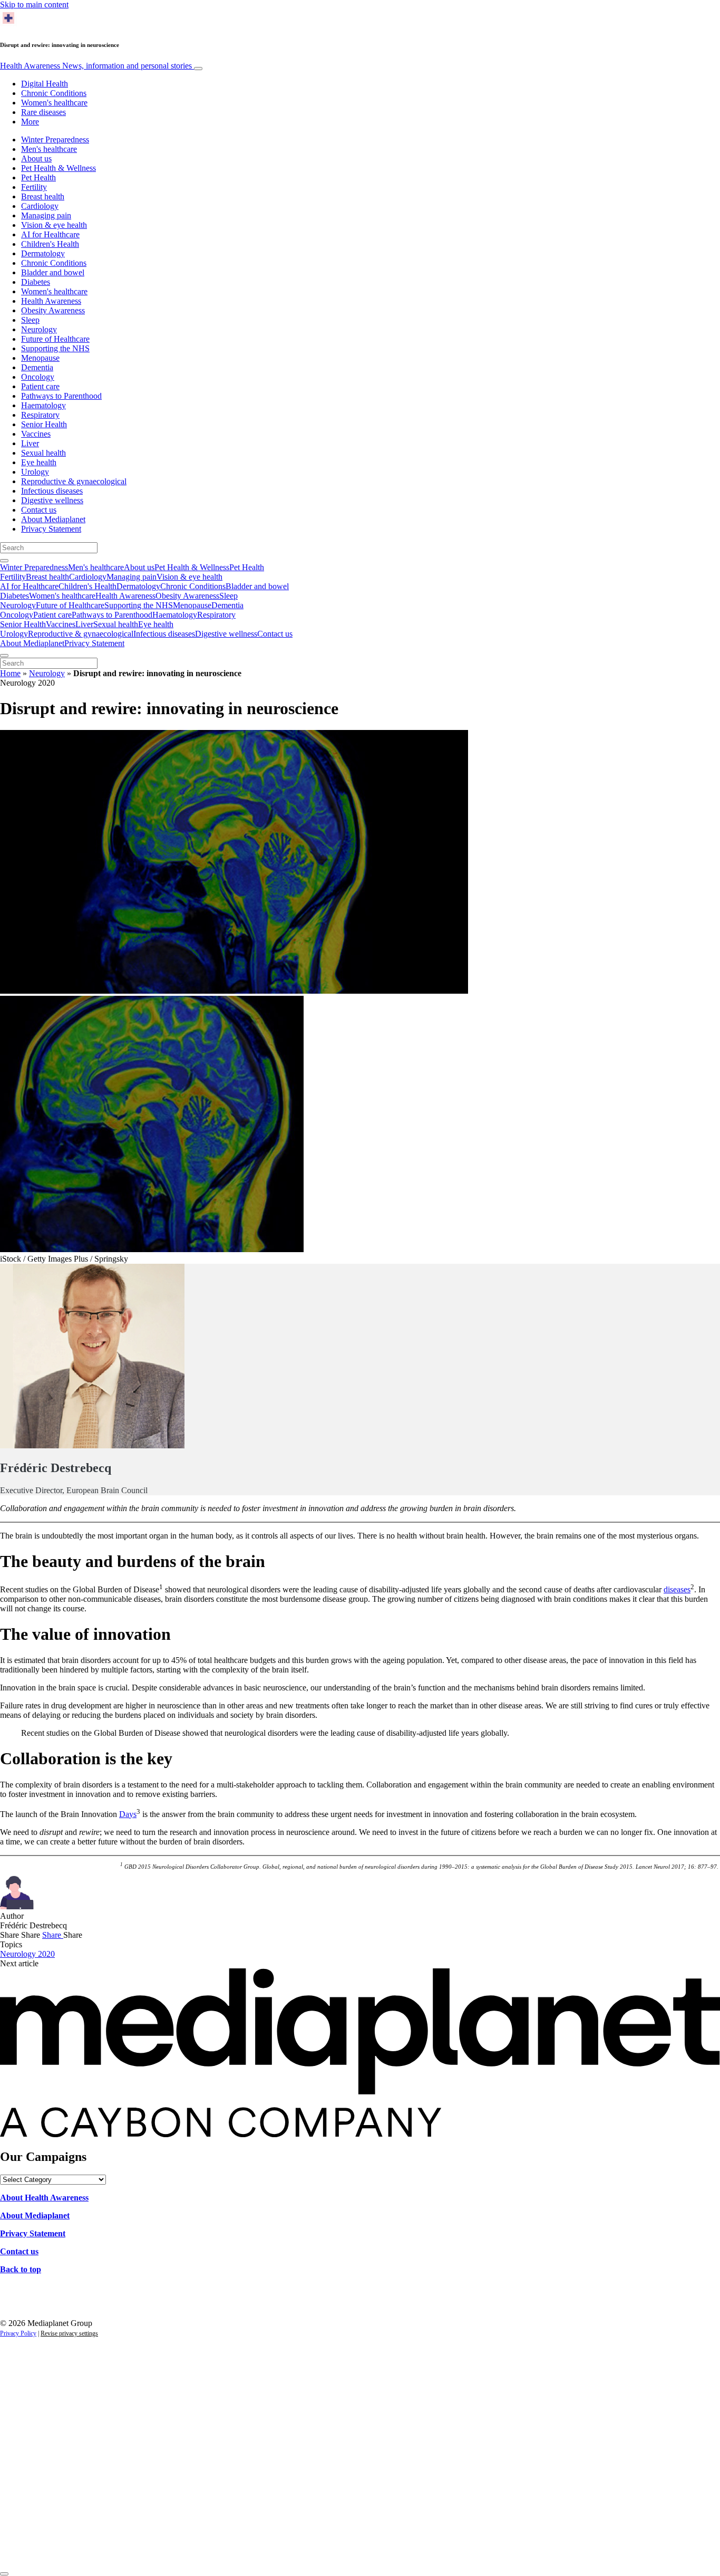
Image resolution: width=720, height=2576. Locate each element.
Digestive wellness (52, 500)
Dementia (37, 367)
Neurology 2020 (27, 1954)
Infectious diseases (52, 491)
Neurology (39, 329)
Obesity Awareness (53, 310)
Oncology (38, 377)
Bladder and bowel (53, 272)
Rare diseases (43, 112)
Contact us (39, 510)
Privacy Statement (51, 529)
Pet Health (38, 177)
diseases (677, 1589)
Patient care (40, 386)
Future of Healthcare (55, 339)
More (30, 122)
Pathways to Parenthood (61, 396)
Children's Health (50, 244)
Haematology (43, 405)
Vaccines (36, 434)
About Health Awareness (44, 2198)
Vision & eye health (54, 225)
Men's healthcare (49, 149)
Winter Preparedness (55, 140)
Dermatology (43, 253)
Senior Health (44, 424)
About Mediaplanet (53, 519)
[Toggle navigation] (198, 69)
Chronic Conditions (54, 93)
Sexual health (43, 453)
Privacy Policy (18, 2333)
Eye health (39, 462)
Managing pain (46, 215)
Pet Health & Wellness (59, 168)
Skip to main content (34, 4)
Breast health (43, 196)
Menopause (40, 358)
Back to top (21, 2269)
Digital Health (45, 84)
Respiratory (40, 415)
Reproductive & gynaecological (74, 481)
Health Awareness (96, 66)
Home (10, 673)
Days (128, 1814)
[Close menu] (4, 656)
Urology (35, 472)
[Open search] (4, 561)
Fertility (34, 187)
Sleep (30, 320)
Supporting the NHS (55, 348)
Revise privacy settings (69, 2333)
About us (36, 158)
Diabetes (36, 282)
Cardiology (40, 206)
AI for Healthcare (50, 234)
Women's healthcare (54, 103)
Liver (30, 443)
